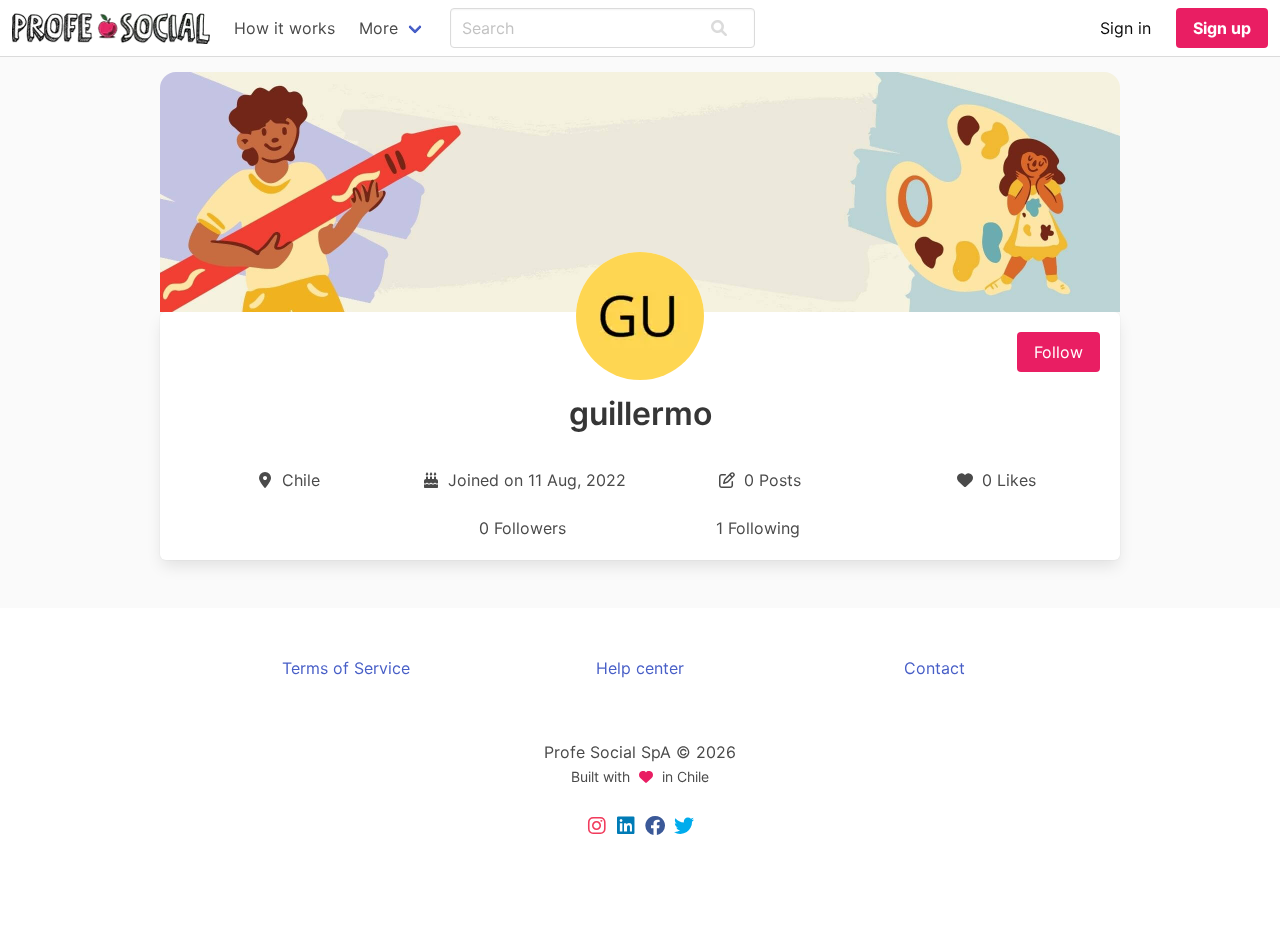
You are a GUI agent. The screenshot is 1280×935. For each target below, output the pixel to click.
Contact (934, 668)
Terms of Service (346, 668)
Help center (640, 668)
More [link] (378, 28)
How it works (284, 28)
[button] (719, 28)
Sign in (1125, 28)
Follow (1058, 352)
